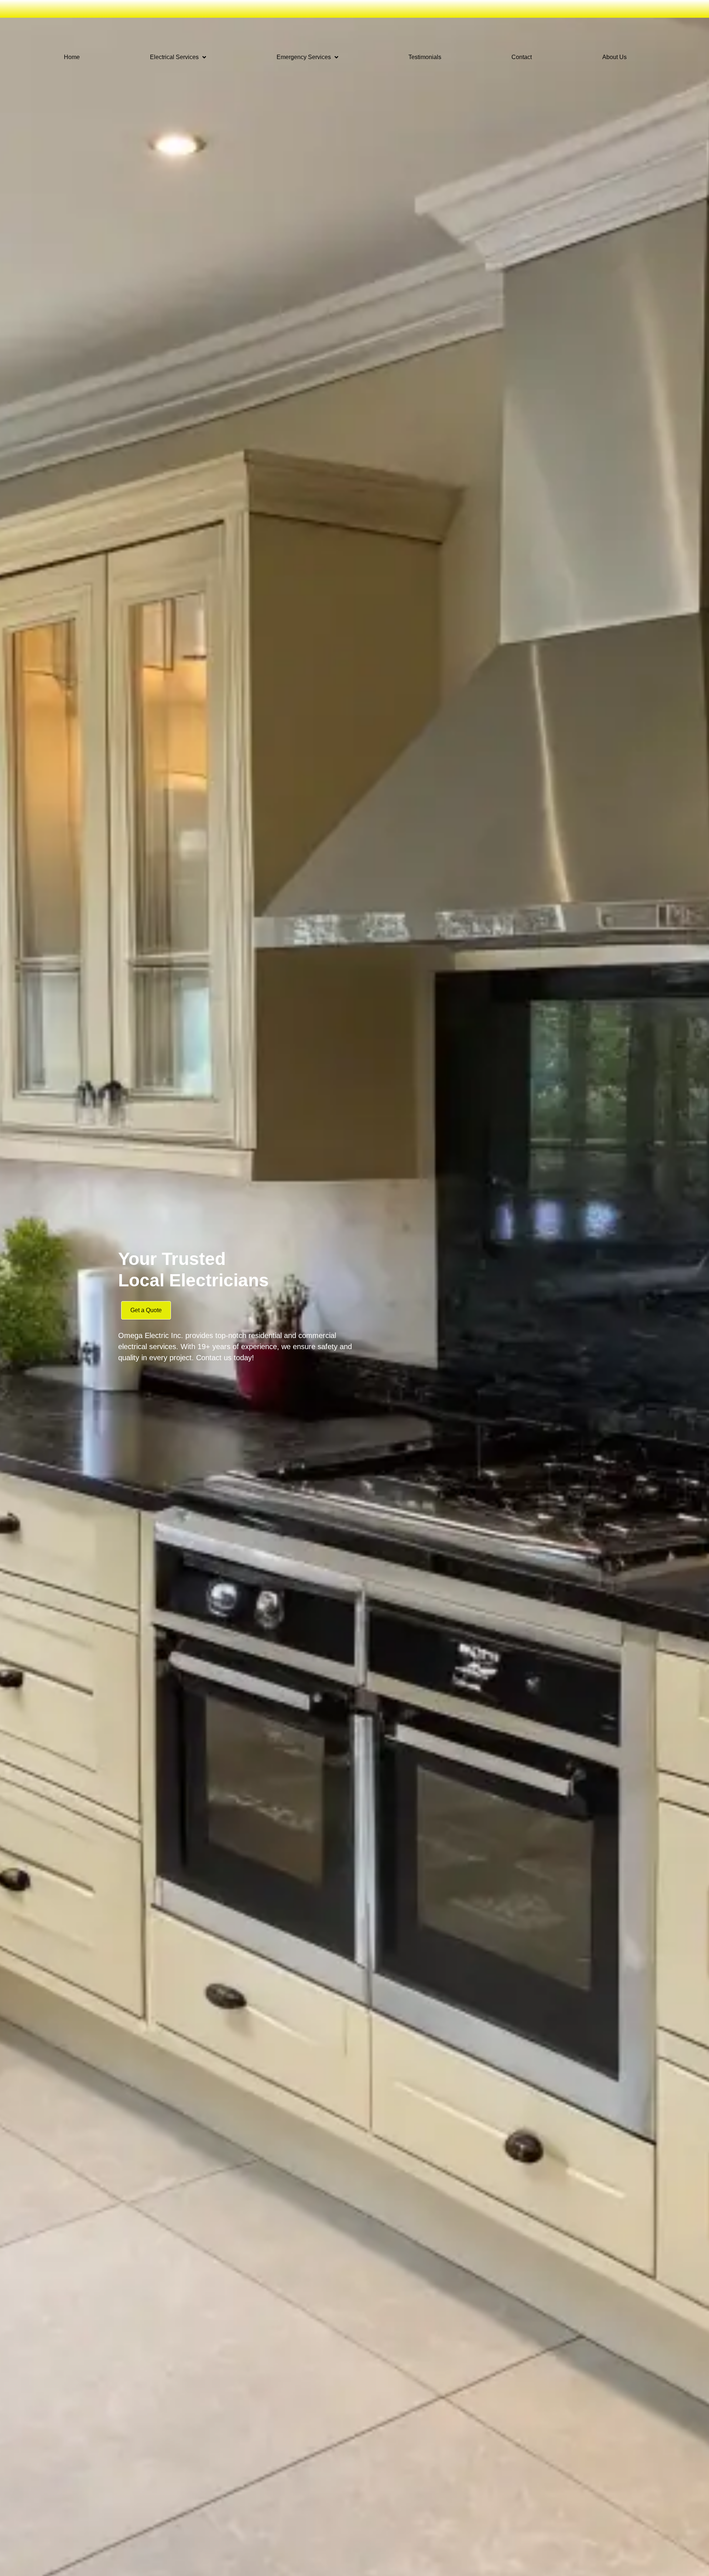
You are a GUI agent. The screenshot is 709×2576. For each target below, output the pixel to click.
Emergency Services (304, 57)
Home (72, 57)
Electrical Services (174, 57)
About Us (614, 57)
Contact (522, 57)
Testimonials (425, 57)
